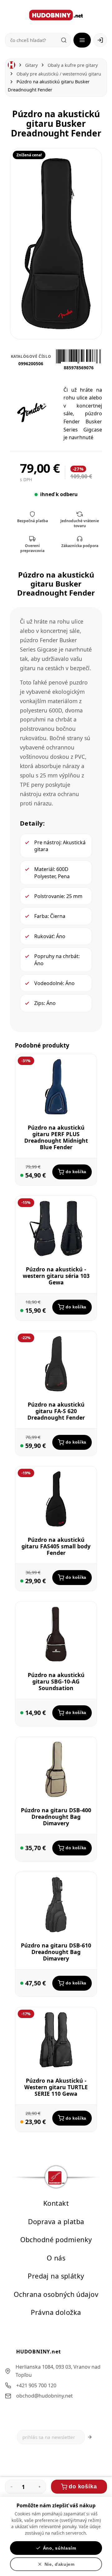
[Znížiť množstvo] (12, 2487)
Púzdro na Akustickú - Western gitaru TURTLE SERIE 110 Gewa (56, 2087)
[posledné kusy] (22, 1176)
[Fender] (32, 412)
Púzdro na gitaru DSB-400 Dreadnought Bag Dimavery (56, 1817)
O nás (56, 2258)
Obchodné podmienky (56, 2240)
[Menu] (82, 40)
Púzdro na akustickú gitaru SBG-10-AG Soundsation (56, 1681)
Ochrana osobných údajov (56, 2294)
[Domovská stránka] (12, 65)
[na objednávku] (22, 2122)
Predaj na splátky (56, 2276)
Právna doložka (56, 2313)
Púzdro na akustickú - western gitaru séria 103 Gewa (56, 1276)
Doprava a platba (56, 2221)
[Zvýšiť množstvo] (40, 2487)
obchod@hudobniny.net (44, 2396)
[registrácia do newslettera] (90, 2437)
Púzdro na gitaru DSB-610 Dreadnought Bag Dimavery (56, 1952)
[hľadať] (64, 40)
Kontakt (56, 2203)
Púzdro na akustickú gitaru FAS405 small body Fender (56, 1546)
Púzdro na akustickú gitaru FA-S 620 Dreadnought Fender (56, 1411)
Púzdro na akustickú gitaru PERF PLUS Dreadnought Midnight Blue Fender (56, 1137)
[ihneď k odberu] (22, 1311)
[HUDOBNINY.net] (56, 15)
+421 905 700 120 (36, 2385)
